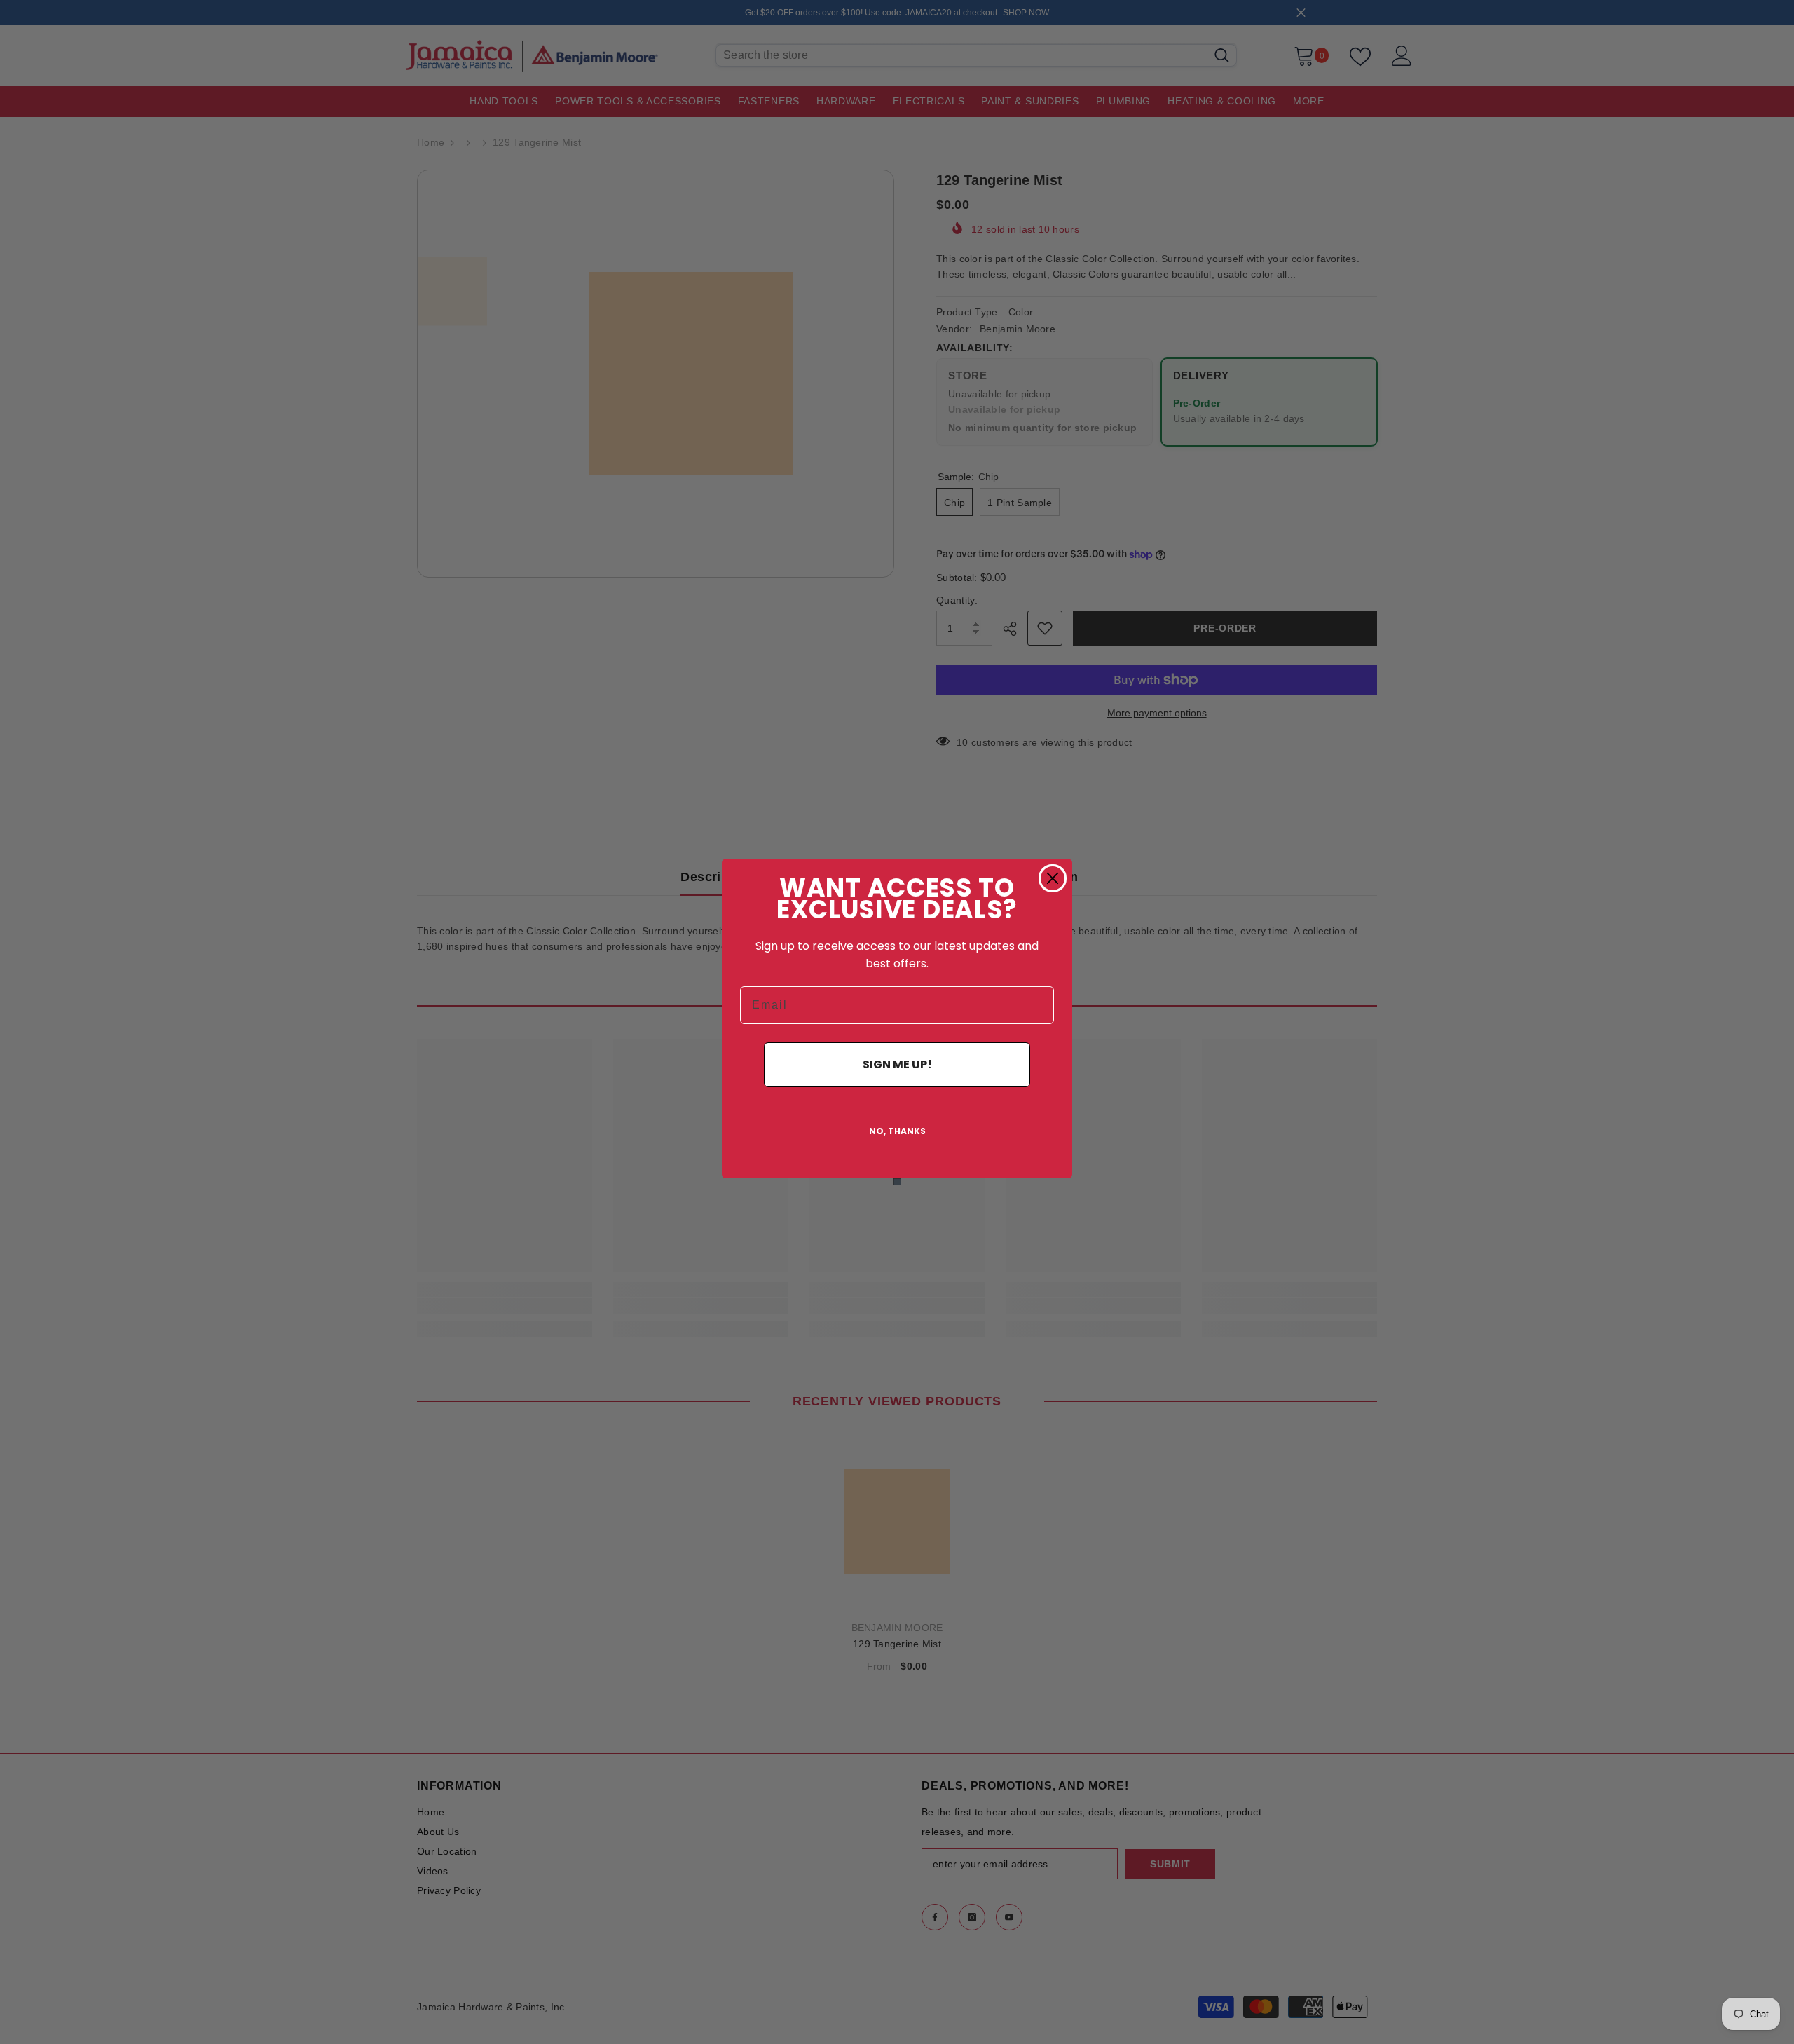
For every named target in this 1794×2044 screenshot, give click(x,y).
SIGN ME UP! (897, 1064)
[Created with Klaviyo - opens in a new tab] (897, 1182)
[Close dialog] (1053, 878)
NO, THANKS (897, 1131)
